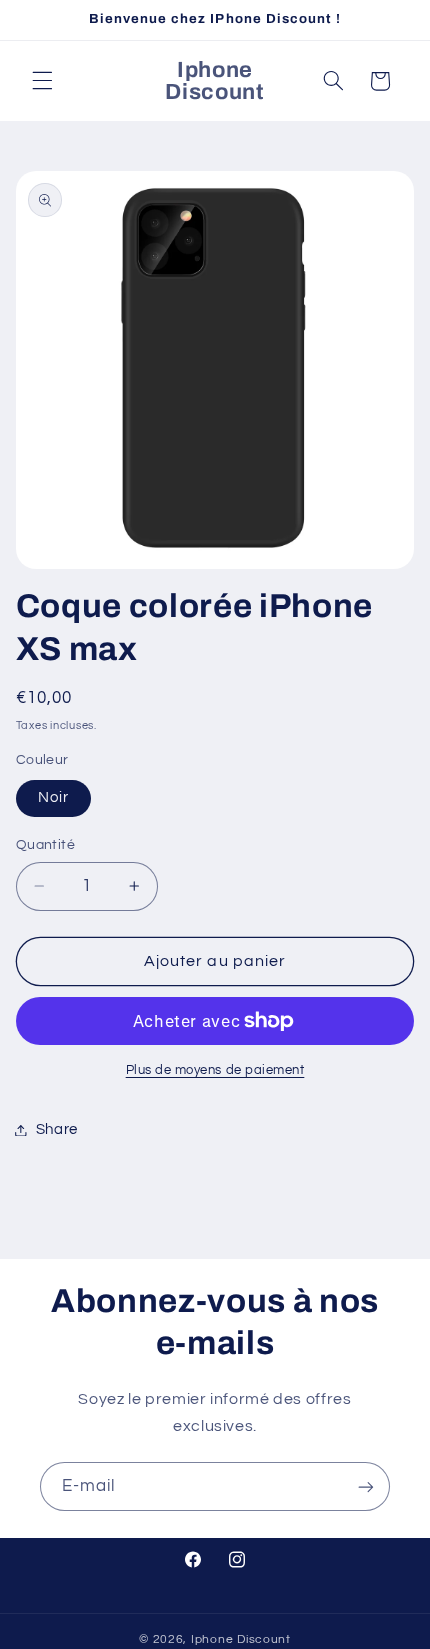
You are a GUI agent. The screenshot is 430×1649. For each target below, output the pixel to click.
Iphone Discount (241, 1639)
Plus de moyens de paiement (215, 1070)
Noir (53, 797)
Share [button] (57, 1129)
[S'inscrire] (366, 1486)
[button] (42, 81)
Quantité (45, 845)
